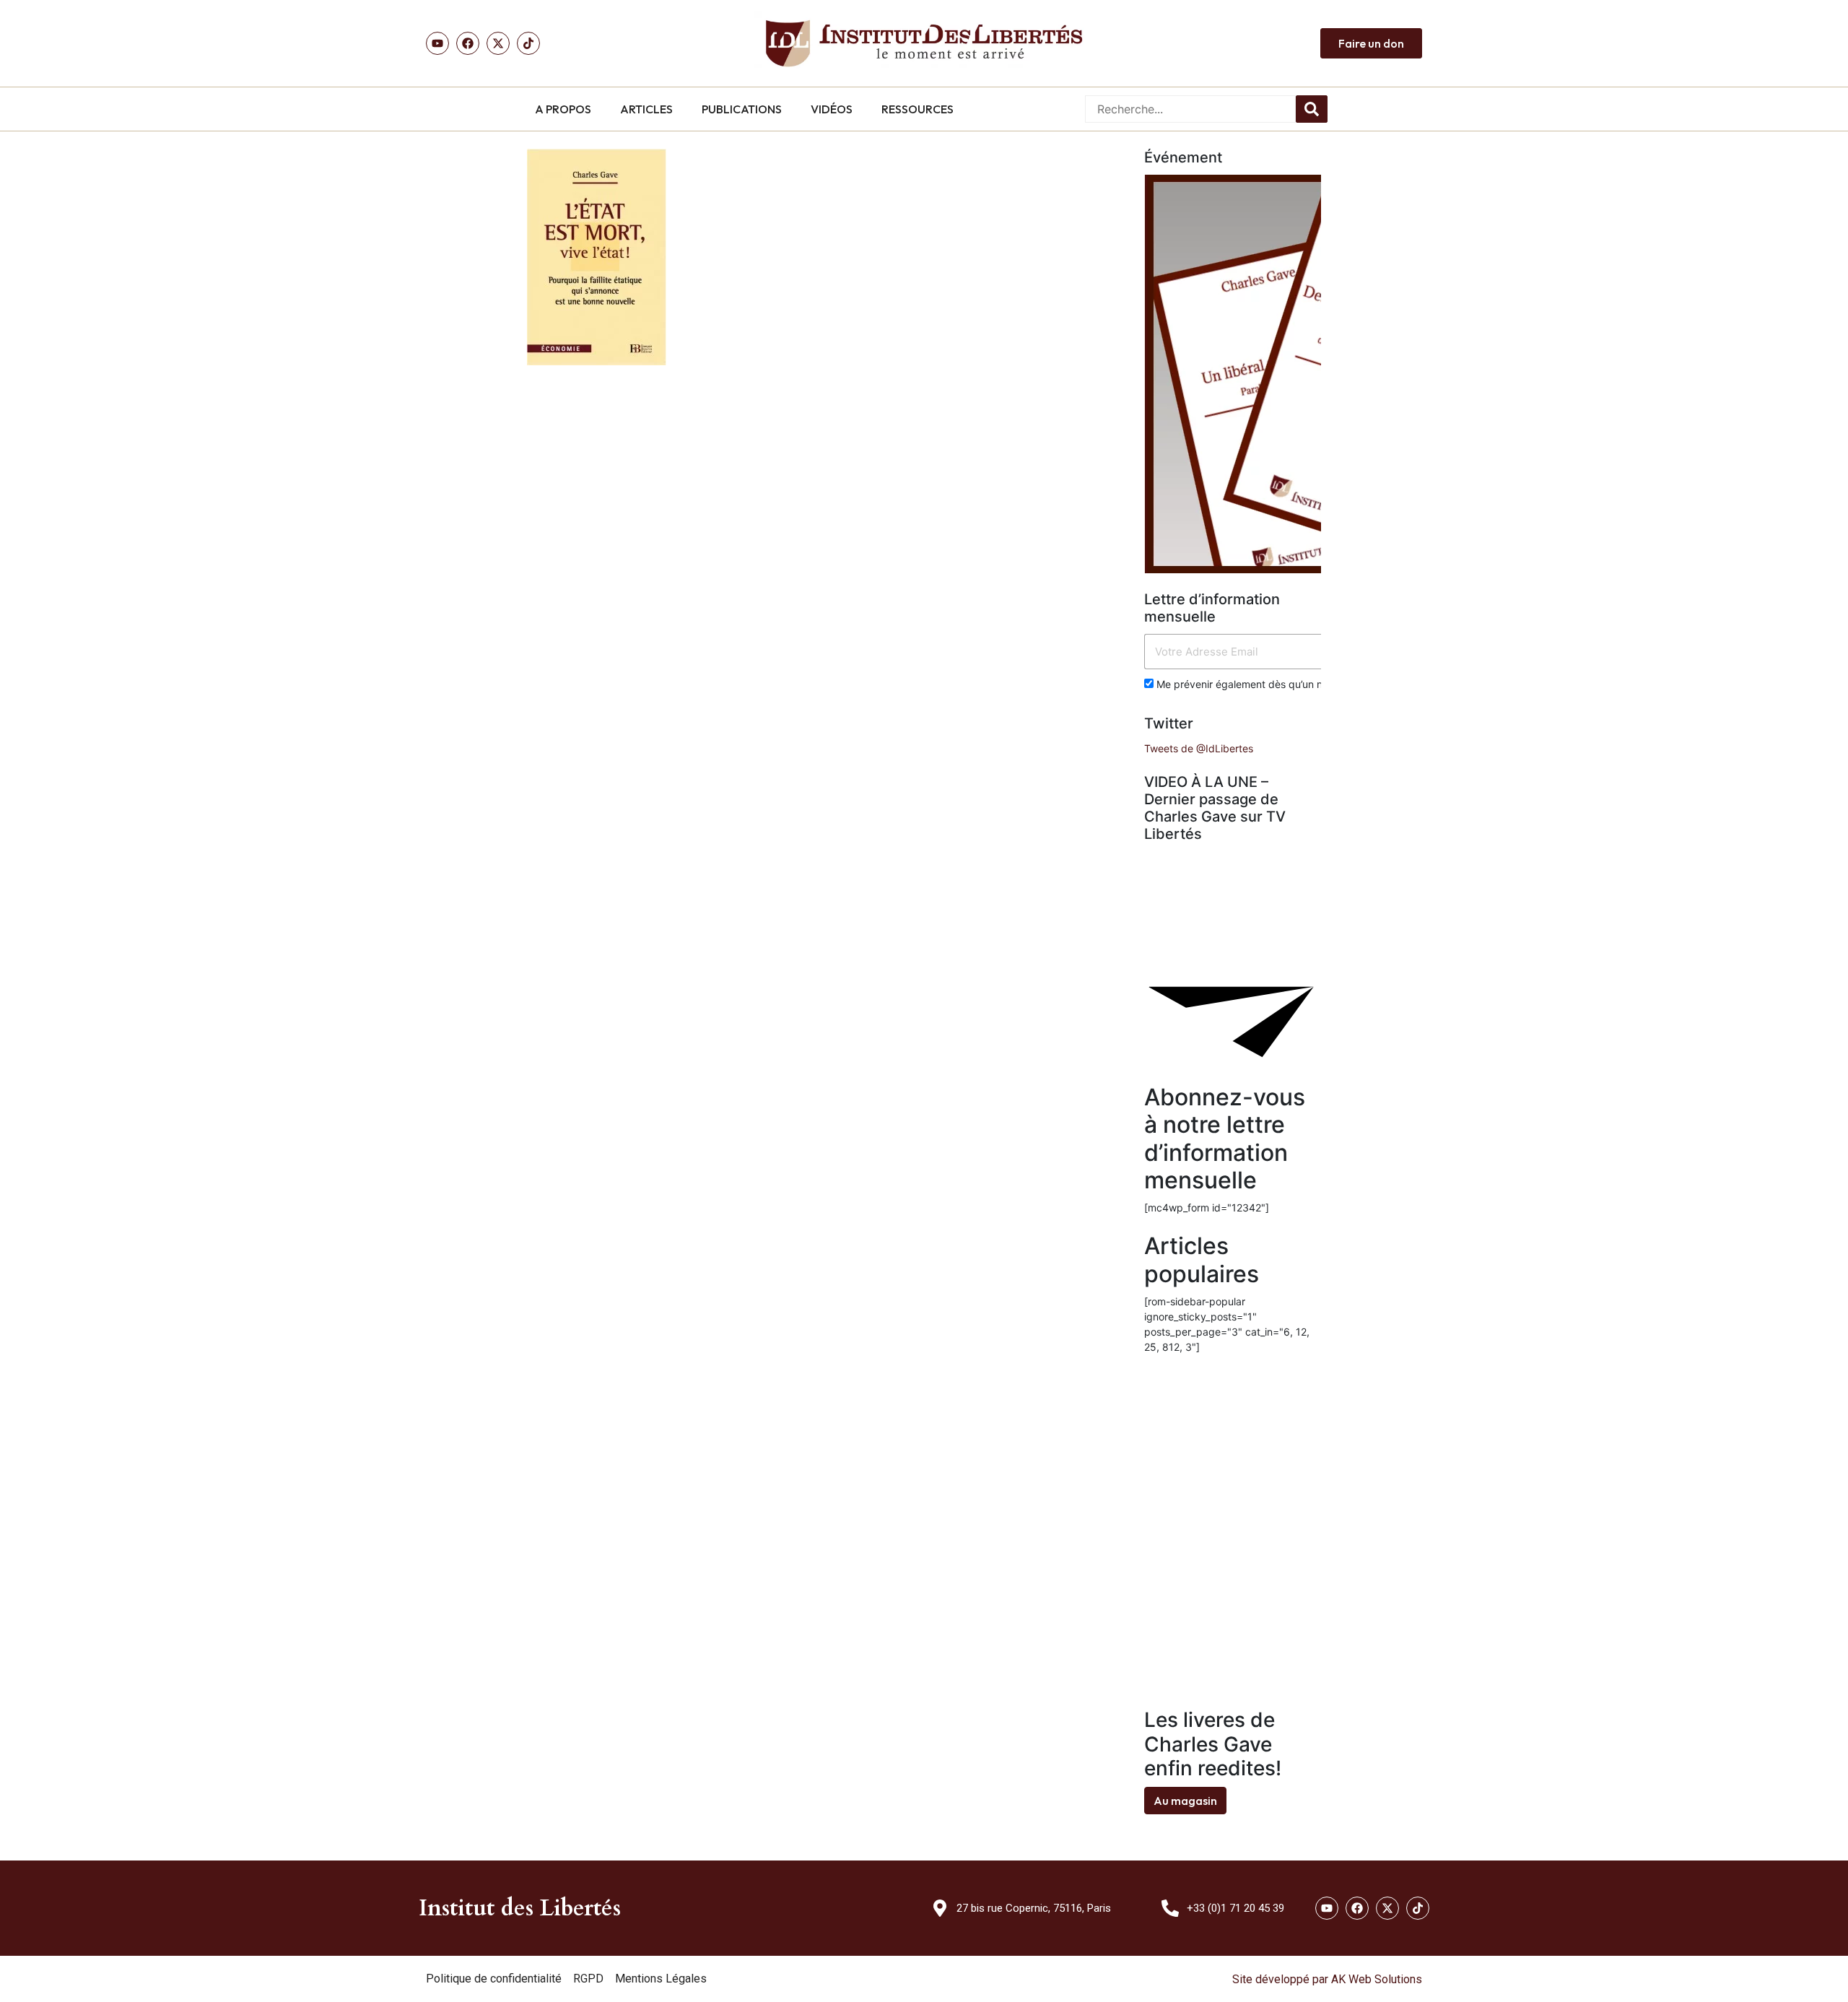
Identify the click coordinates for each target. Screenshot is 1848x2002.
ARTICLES (646, 109)
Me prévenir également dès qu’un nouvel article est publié (1291, 684)
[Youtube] (437, 43)
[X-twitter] (1387, 1908)
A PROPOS (563, 109)
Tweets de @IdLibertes (1199, 748)
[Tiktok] (528, 43)
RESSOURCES (918, 109)
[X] (498, 43)
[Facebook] (468, 43)
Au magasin (1185, 1801)
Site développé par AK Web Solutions (1327, 1979)
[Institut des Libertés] (924, 43)
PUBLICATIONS (742, 109)
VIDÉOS (832, 109)
